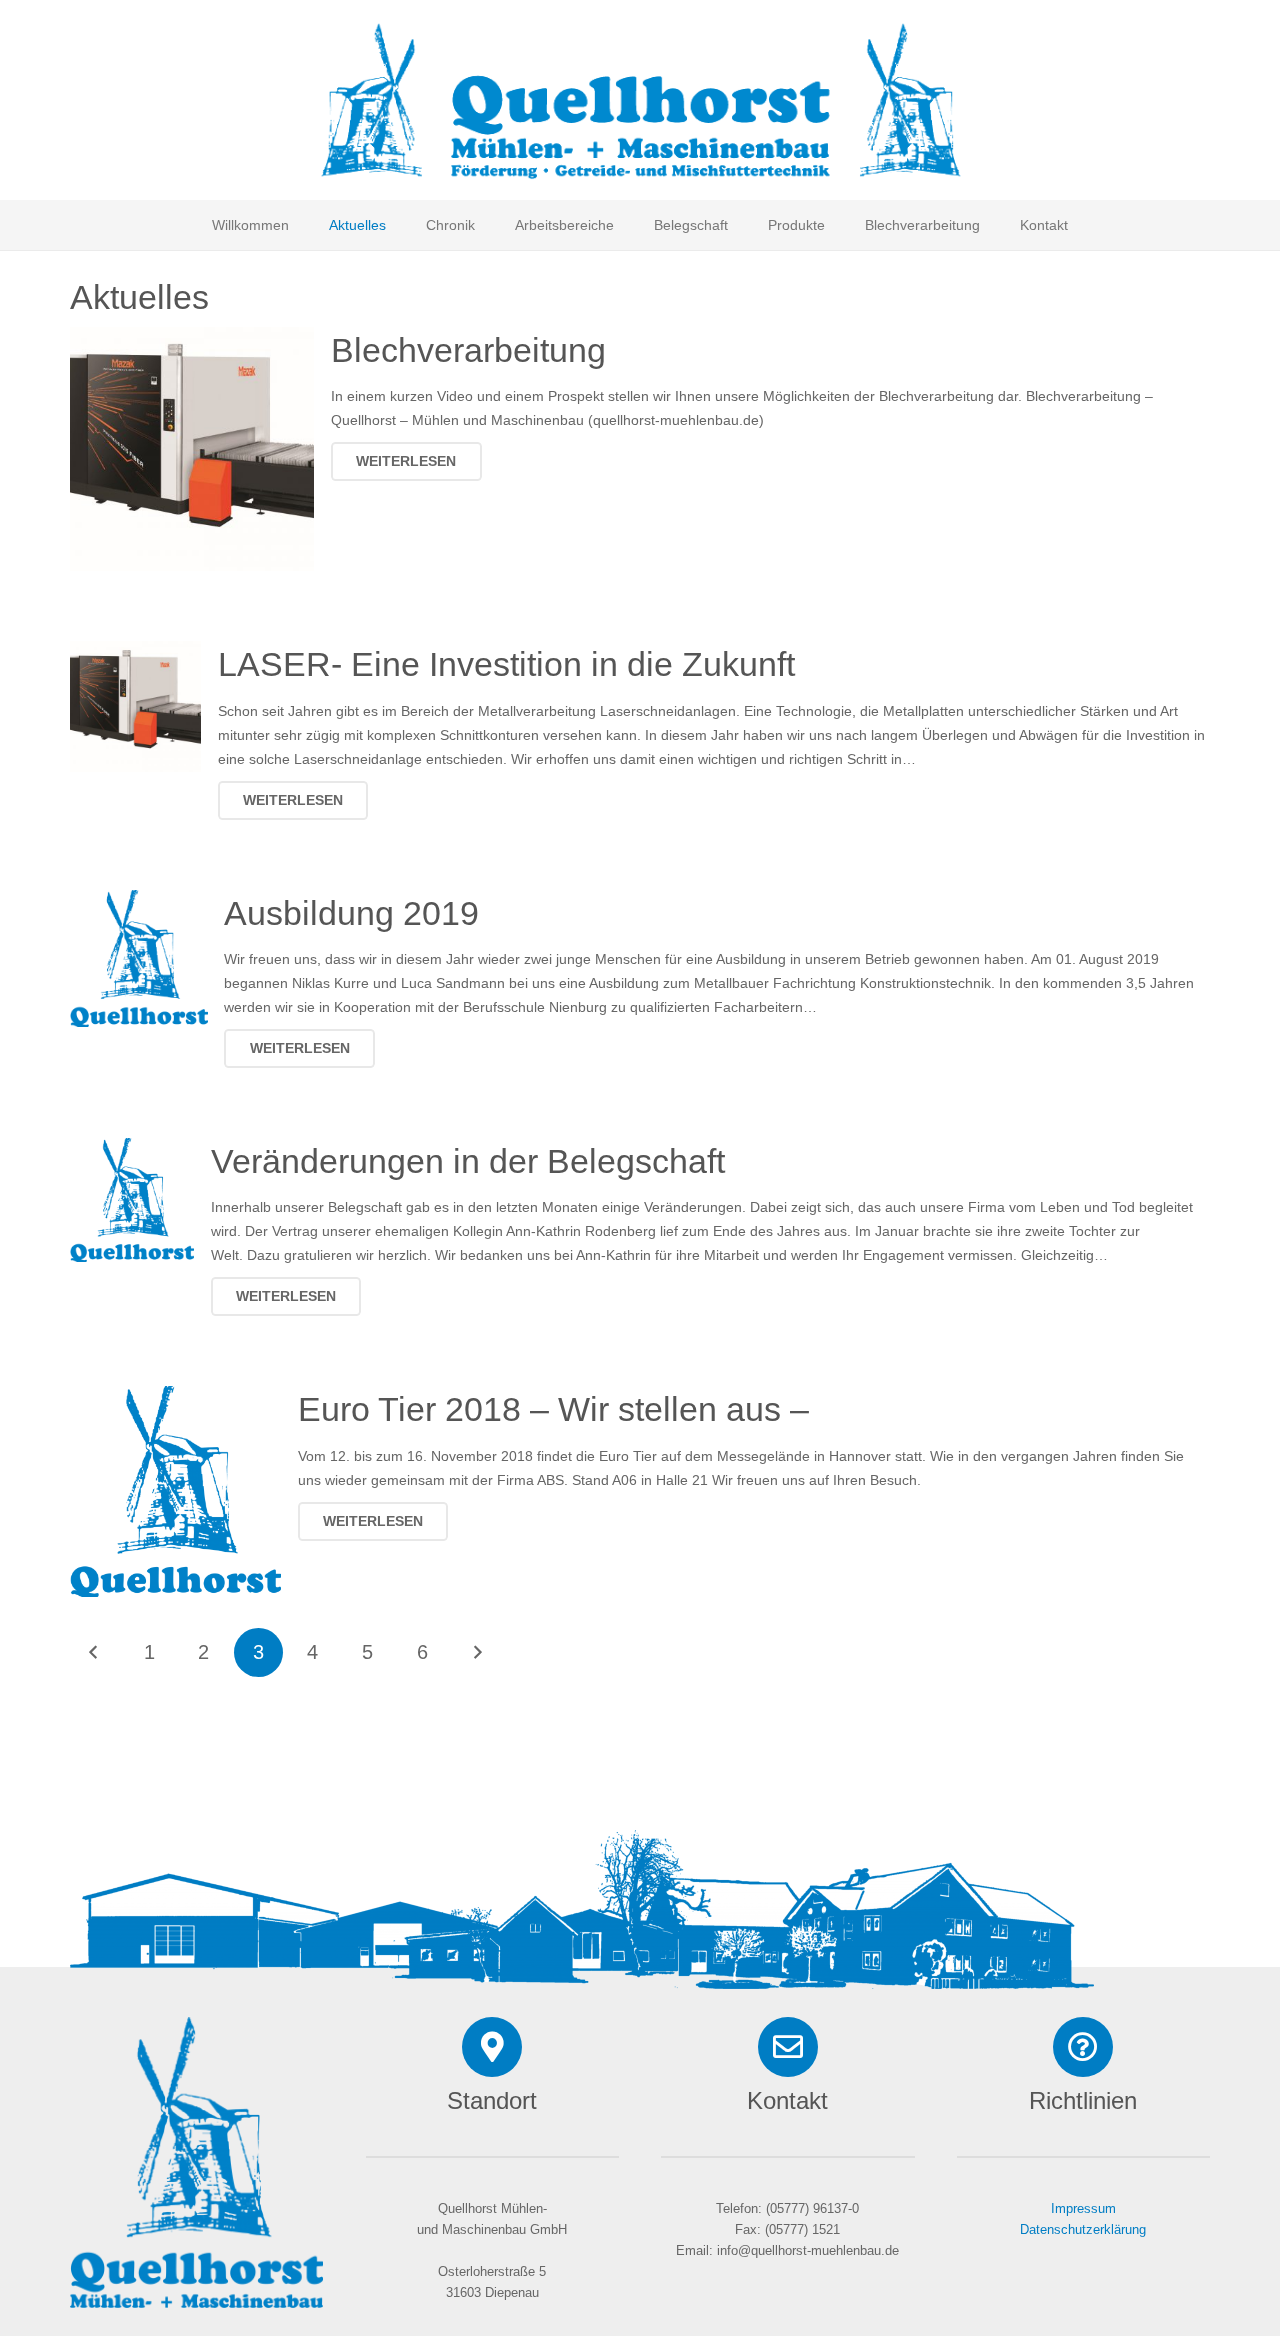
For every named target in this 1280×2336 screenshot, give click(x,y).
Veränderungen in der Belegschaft (468, 1161)
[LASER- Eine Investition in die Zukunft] (135, 653)
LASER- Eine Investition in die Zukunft (506, 664)
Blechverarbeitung (468, 350)
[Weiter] (476, 1652)
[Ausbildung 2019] (139, 902)
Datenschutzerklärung (1083, 2230)
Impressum (1083, 2209)
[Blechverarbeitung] (192, 339)
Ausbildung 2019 (351, 913)
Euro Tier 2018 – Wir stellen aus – (553, 1409)
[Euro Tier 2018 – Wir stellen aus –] (175, 1398)
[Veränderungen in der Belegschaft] (132, 1150)
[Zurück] (94, 1652)
